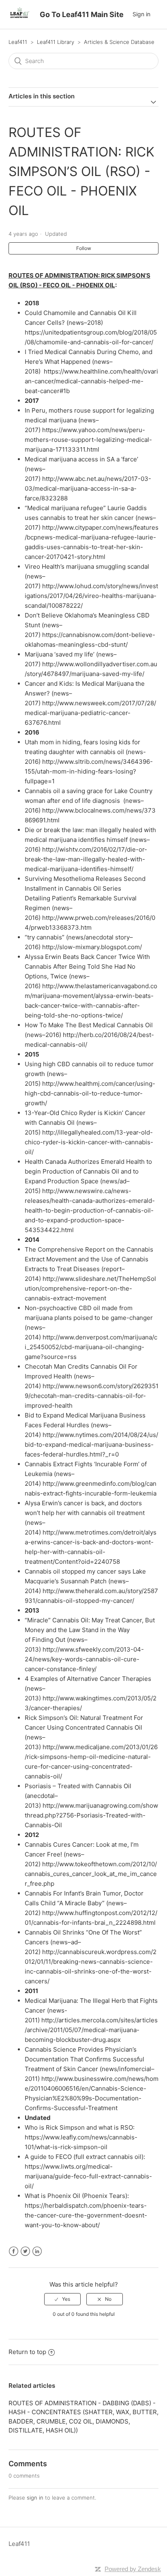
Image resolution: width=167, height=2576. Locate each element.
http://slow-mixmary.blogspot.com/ (92, 947)
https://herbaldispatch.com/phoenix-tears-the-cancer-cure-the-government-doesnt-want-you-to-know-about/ (86, 2215)
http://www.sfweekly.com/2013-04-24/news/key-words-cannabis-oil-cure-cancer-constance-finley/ (84, 1659)
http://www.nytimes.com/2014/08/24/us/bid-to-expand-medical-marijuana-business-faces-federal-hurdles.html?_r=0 (91, 1445)
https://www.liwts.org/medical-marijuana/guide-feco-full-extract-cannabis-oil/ (88, 2176)
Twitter (25, 2251)
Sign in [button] (141, 14)
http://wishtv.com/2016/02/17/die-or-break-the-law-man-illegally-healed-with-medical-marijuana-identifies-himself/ (86, 859)
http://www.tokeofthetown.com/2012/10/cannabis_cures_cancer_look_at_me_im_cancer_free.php (91, 1874)
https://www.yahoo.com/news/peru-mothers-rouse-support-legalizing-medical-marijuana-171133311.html (88, 440)
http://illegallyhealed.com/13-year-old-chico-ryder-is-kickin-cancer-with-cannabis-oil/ (89, 1142)
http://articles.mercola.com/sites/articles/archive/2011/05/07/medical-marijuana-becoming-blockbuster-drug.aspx (91, 2030)
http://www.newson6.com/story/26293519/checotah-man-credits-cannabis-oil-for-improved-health (92, 1396)
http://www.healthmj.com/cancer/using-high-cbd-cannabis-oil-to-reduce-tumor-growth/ (90, 1093)
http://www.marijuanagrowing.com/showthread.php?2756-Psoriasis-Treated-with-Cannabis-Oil (91, 1815)
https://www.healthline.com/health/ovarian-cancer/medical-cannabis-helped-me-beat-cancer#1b (91, 381)
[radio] (62, 2299)
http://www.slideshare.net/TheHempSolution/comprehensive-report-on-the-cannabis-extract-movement (90, 1288)
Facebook (14, 2251)
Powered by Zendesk (133, 2569)
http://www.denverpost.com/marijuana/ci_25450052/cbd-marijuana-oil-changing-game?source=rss (91, 1347)
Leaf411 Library (56, 42)
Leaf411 (18, 42)
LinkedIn (37, 2251)
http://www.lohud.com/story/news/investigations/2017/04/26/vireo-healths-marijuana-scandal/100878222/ (91, 596)
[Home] (19, 18)
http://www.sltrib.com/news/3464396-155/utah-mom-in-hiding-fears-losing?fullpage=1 (89, 771)
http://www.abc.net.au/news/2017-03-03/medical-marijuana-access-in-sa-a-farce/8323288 (88, 488)
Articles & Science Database (119, 42)
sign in (35, 2498)
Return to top (27, 2352)
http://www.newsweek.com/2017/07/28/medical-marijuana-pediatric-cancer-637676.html (90, 713)
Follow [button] (84, 248)
